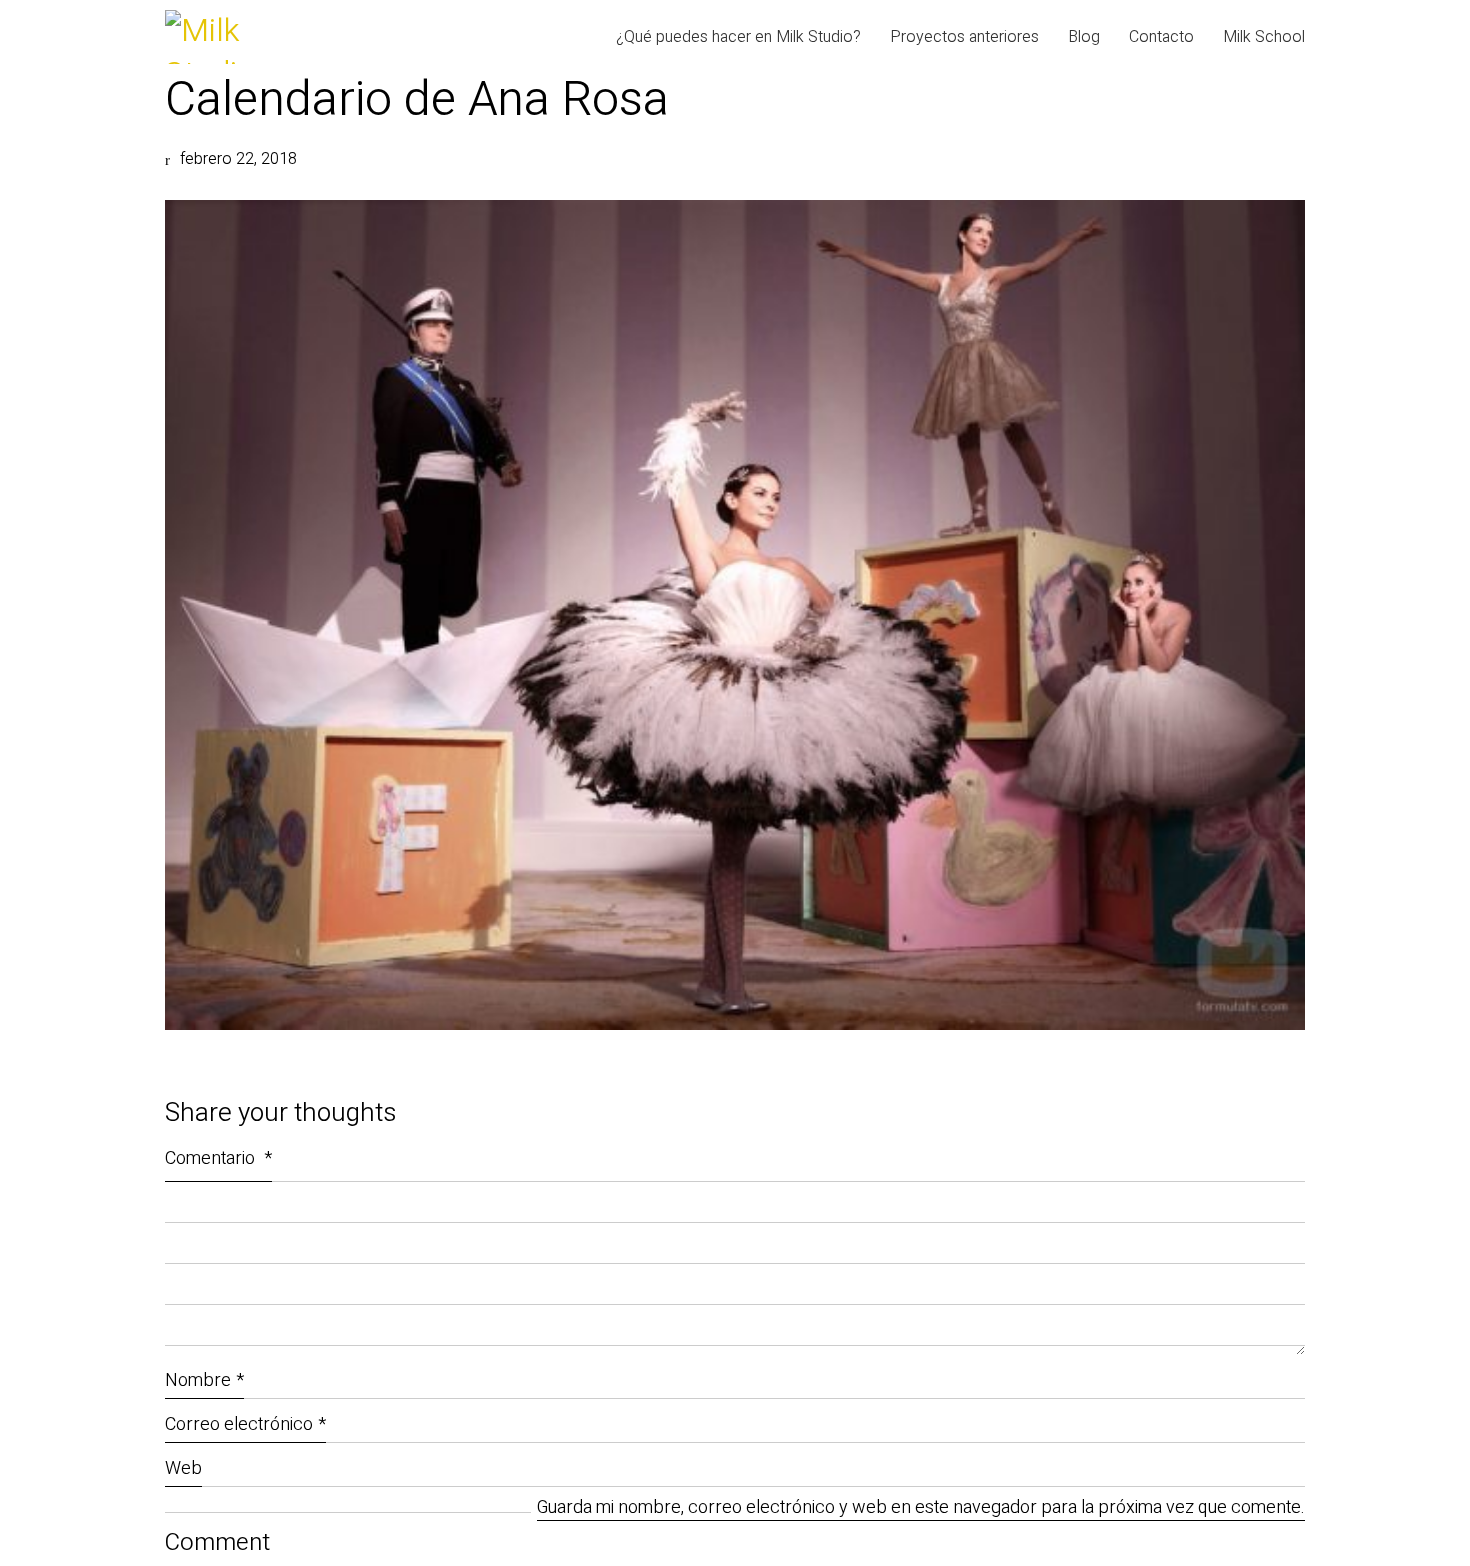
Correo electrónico (245, 1424)
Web (183, 1468)
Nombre (204, 1380)
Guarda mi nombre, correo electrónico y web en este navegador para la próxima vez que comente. (921, 1508)
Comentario (218, 1158)
